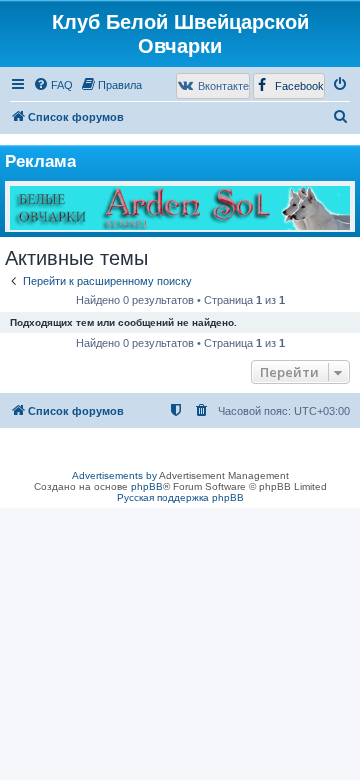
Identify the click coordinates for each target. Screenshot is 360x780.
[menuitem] (53, 85)
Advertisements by (114, 475)
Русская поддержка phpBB (180, 497)
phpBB (147, 486)
